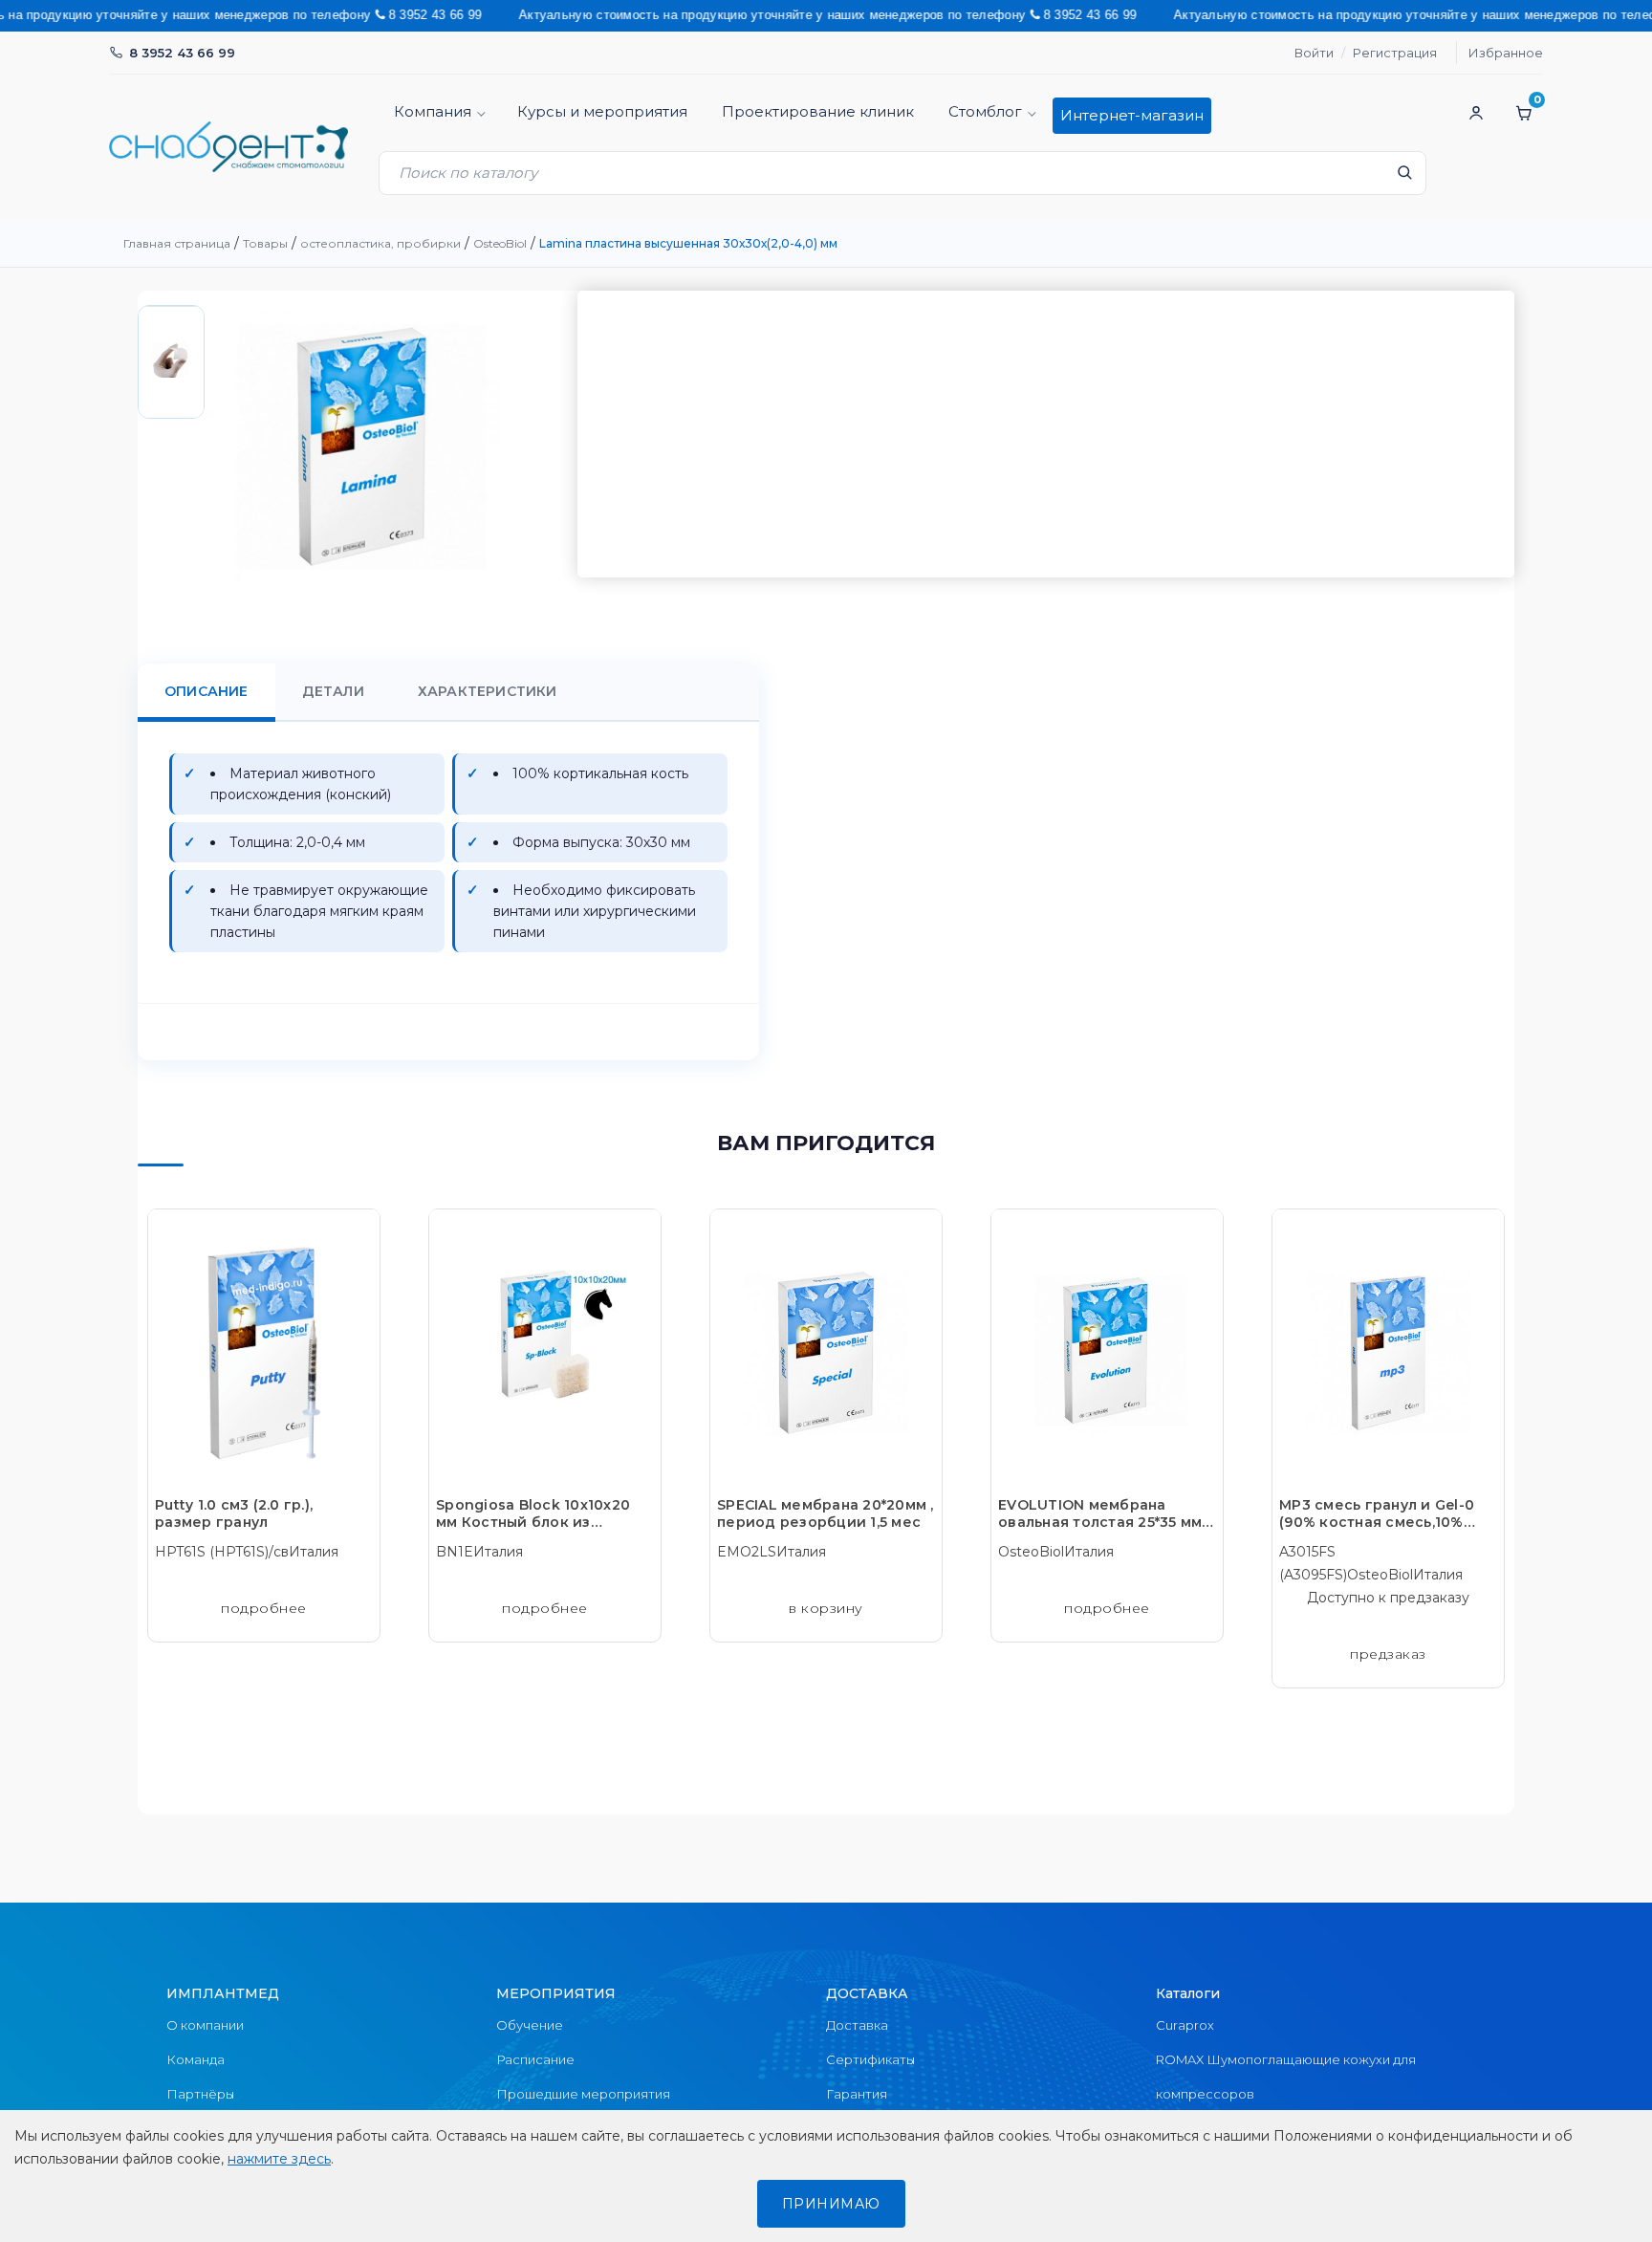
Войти (1314, 53)
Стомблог (985, 111)
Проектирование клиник (818, 111)
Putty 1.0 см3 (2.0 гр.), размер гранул (234, 1513)
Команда (196, 2059)
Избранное (1506, 53)
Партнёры (200, 2094)
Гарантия (857, 2094)
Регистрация (1395, 53)
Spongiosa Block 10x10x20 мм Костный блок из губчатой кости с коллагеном (533, 1513)
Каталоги (1188, 1993)
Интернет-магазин (1132, 115)
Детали (333, 691)
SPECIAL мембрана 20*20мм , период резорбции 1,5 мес (826, 1513)
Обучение (530, 2025)
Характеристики (488, 691)
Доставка (857, 2025)
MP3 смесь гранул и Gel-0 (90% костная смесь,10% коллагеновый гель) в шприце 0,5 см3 (1377, 1513)
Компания (433, 111)
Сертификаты (870, 2059)
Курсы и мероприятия (602, 111)
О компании (205, 2025)
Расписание (535, 2059)
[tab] (206, 692)
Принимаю (831, 2204)
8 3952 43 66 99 (182, 53)
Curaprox (1185, 2025)
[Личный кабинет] (1476, 113)
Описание (206, 691)
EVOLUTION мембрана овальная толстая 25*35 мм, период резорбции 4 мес (1102, 1513)
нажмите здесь (279, 2159)
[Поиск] (1404, 178)
